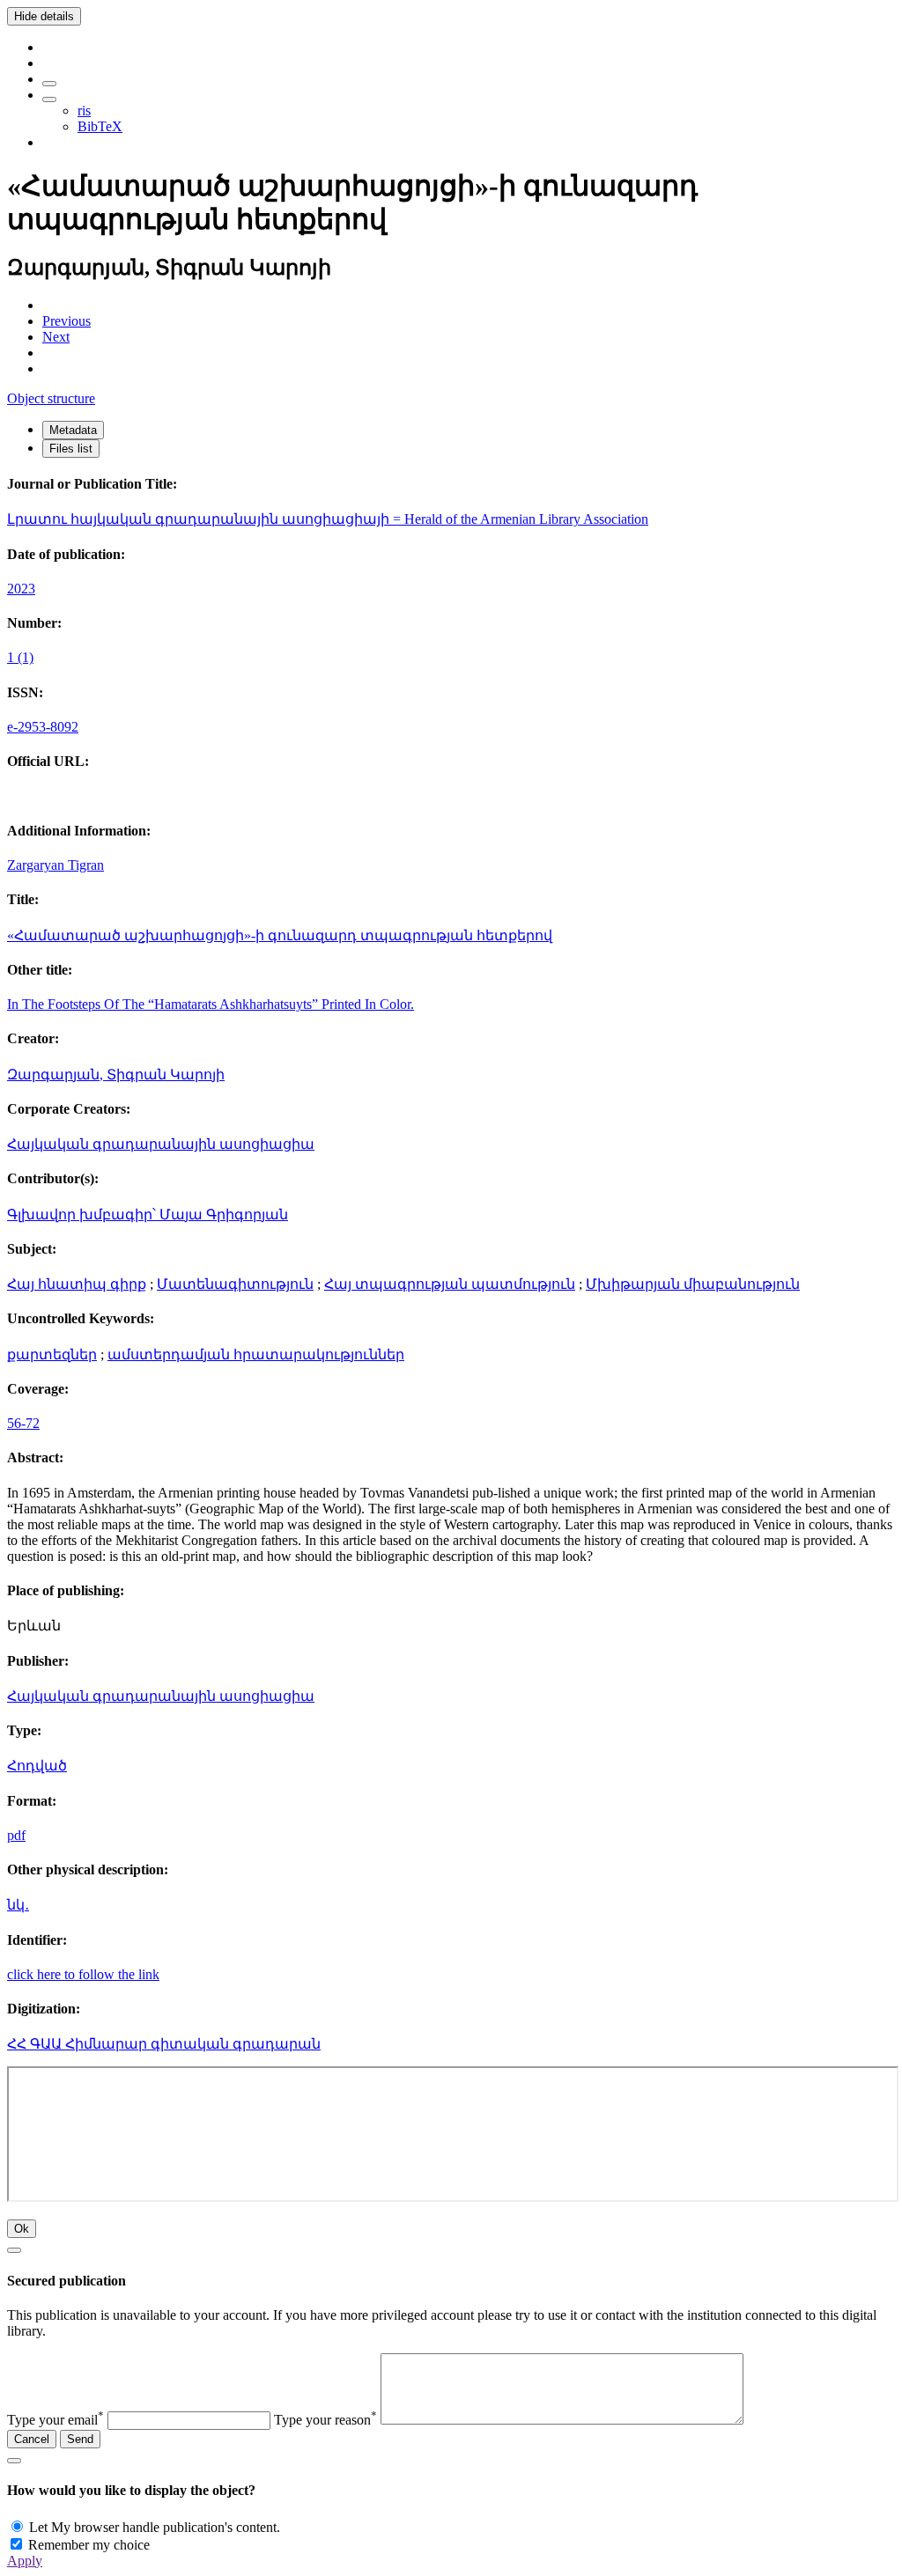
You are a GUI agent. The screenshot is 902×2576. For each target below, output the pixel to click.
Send (80, 2439)
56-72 (23, 1423)
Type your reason (325, 2420)
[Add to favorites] (49, 84)
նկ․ (18, 1905)
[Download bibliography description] (49, 99)
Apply (25, 2561)
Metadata (73, 430)
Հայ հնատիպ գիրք (77, 1284)
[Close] (14, 2250)
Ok (22, 2229)
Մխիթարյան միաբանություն (693, 1284)
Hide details (44, 16)
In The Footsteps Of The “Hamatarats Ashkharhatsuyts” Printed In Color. (211, 1004)
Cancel (32, 2439)
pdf (16, 1835)
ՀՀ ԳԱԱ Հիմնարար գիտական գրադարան (164, 2044)
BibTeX (100, 126)
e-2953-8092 (43, 727)
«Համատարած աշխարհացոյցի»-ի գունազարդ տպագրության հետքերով (280, 935)
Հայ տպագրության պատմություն (450, 1284)
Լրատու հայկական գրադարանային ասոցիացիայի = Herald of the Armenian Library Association (328, 519)
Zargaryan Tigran (55, 865)
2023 (21, 589)
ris (84, 110)
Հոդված (37, 1766)
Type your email (55, 2420)
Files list (71, 449)
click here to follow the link (83, 1974)
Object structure (51, 398)
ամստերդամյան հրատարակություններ (256, 1354)
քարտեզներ (52, 1354)
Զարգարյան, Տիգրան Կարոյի (116, 1075)
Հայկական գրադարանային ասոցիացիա (161, 1144)
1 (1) (20, 657)
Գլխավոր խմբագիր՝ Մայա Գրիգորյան (148, 1214)
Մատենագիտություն (235, 1284)
